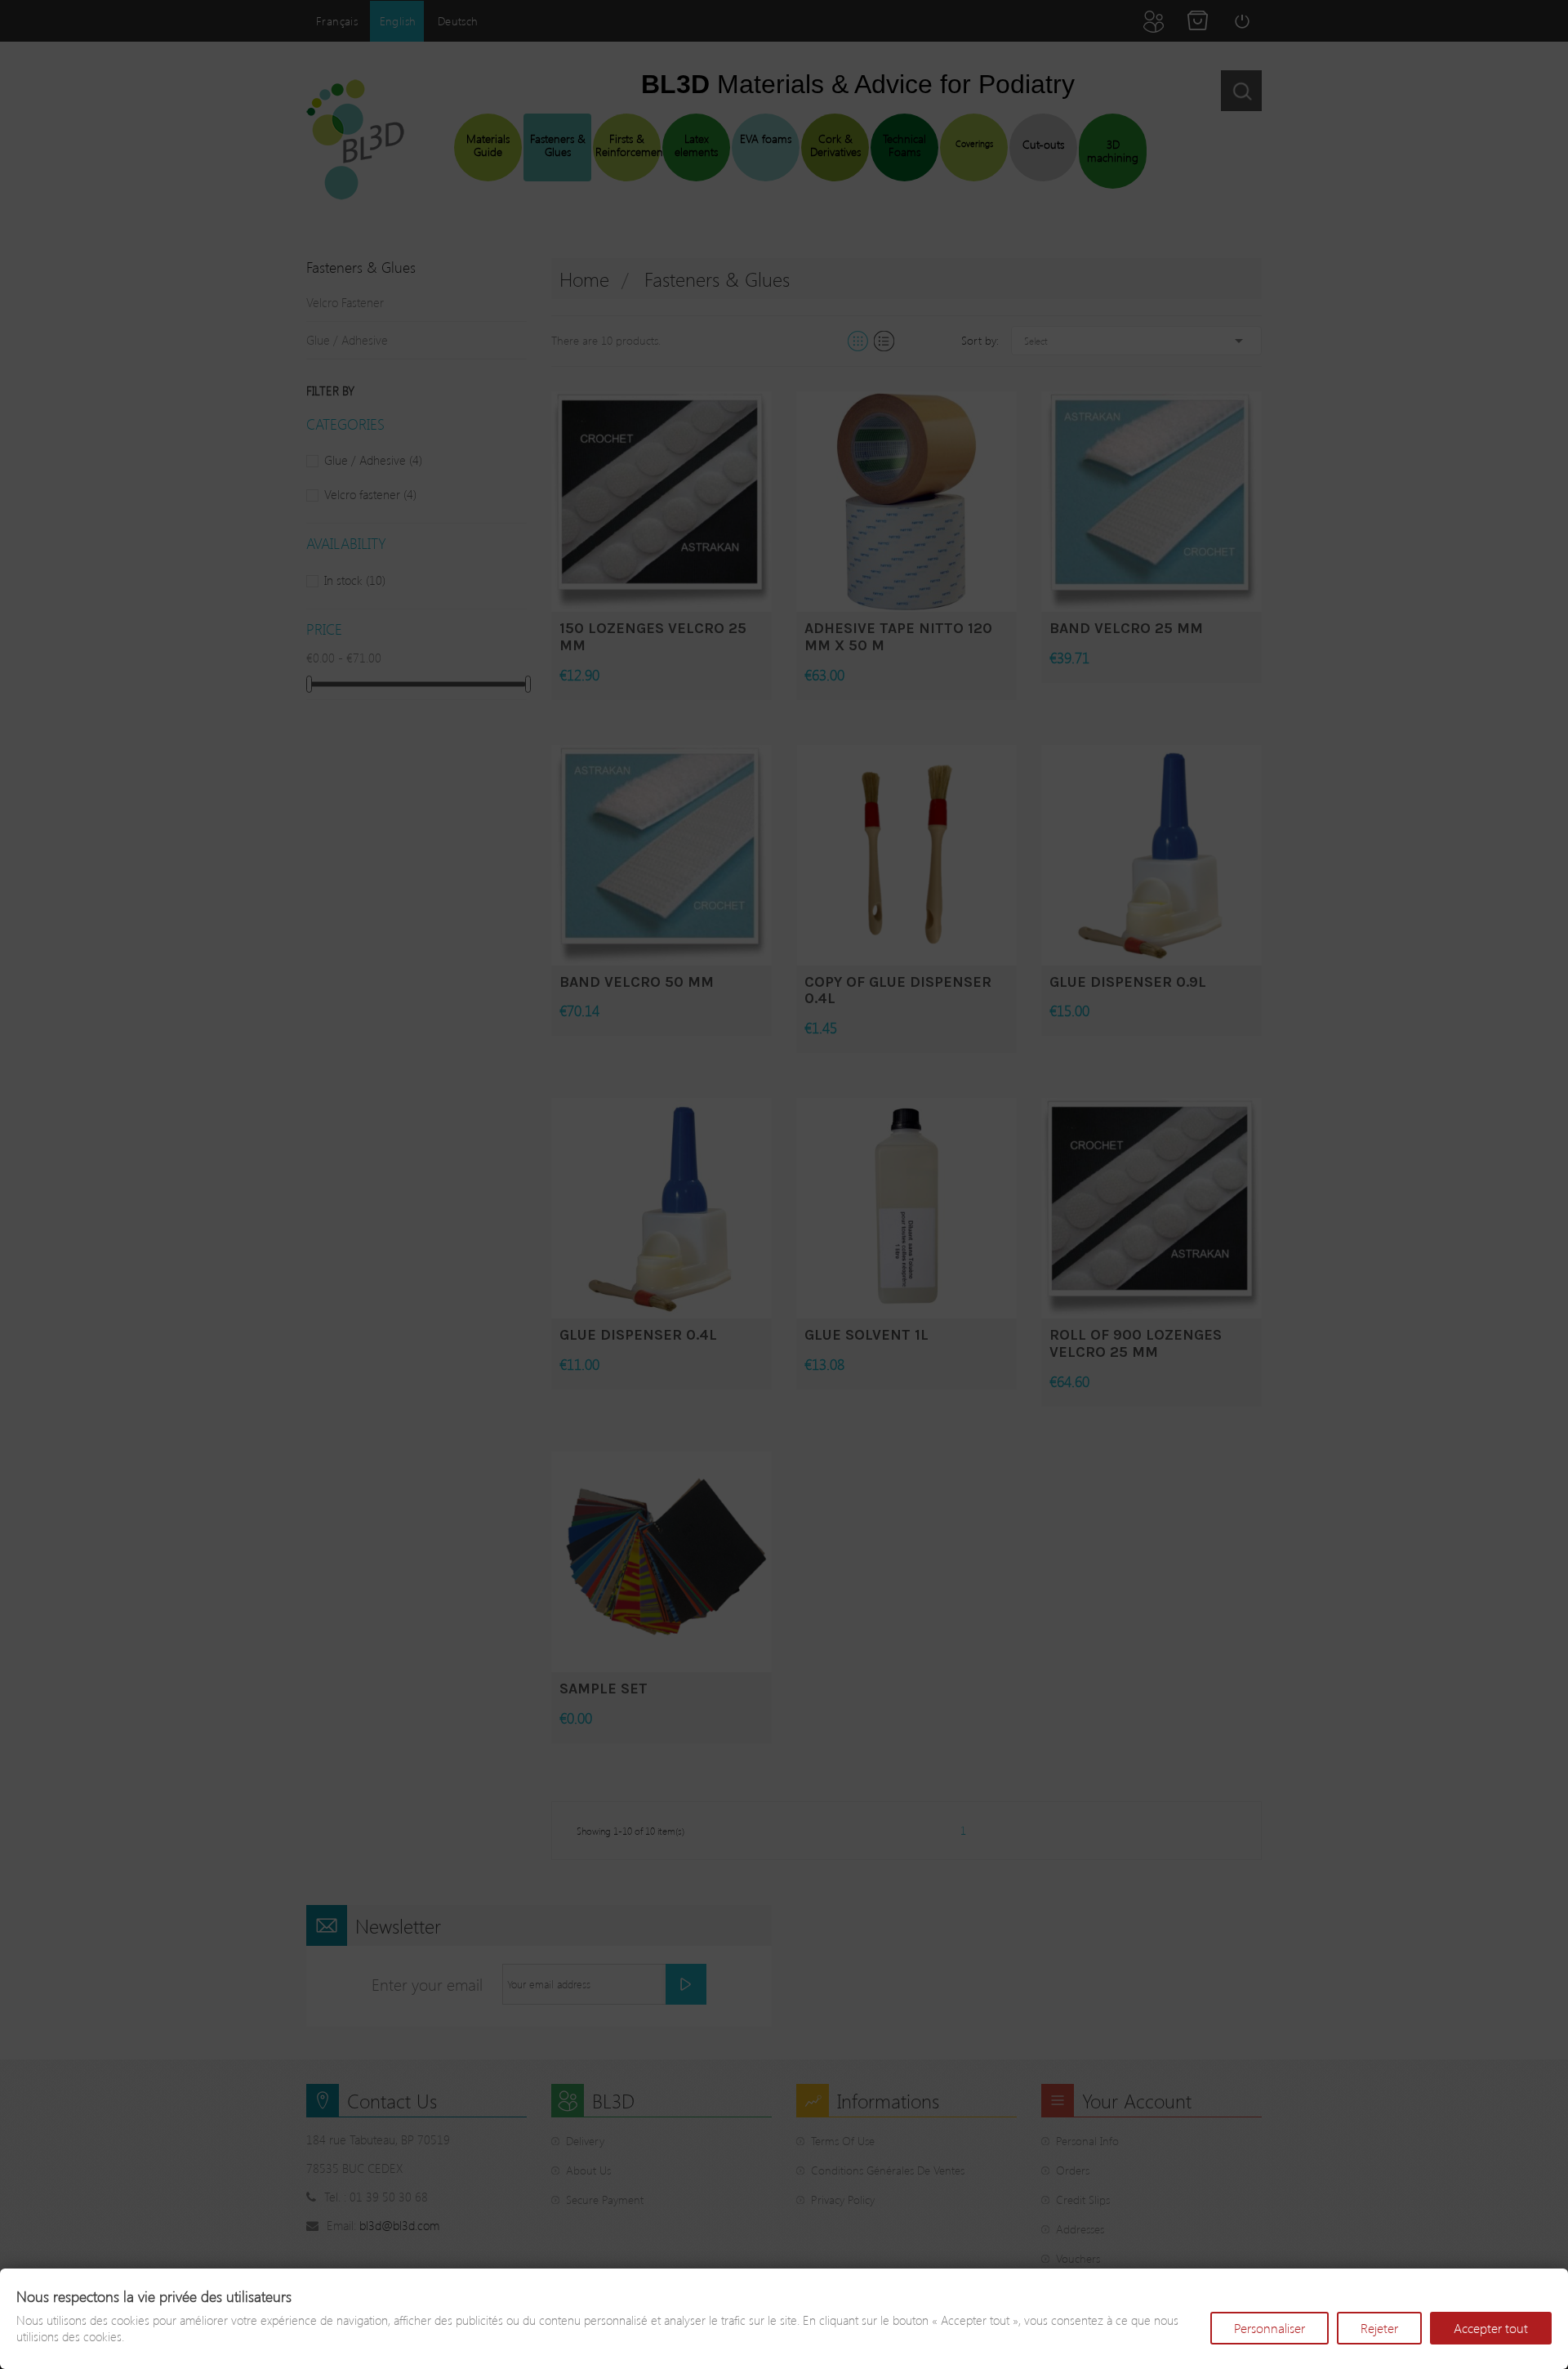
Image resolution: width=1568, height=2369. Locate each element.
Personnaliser (1270, 2328)
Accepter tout (1491, 2328)
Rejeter (1379, 2328)
